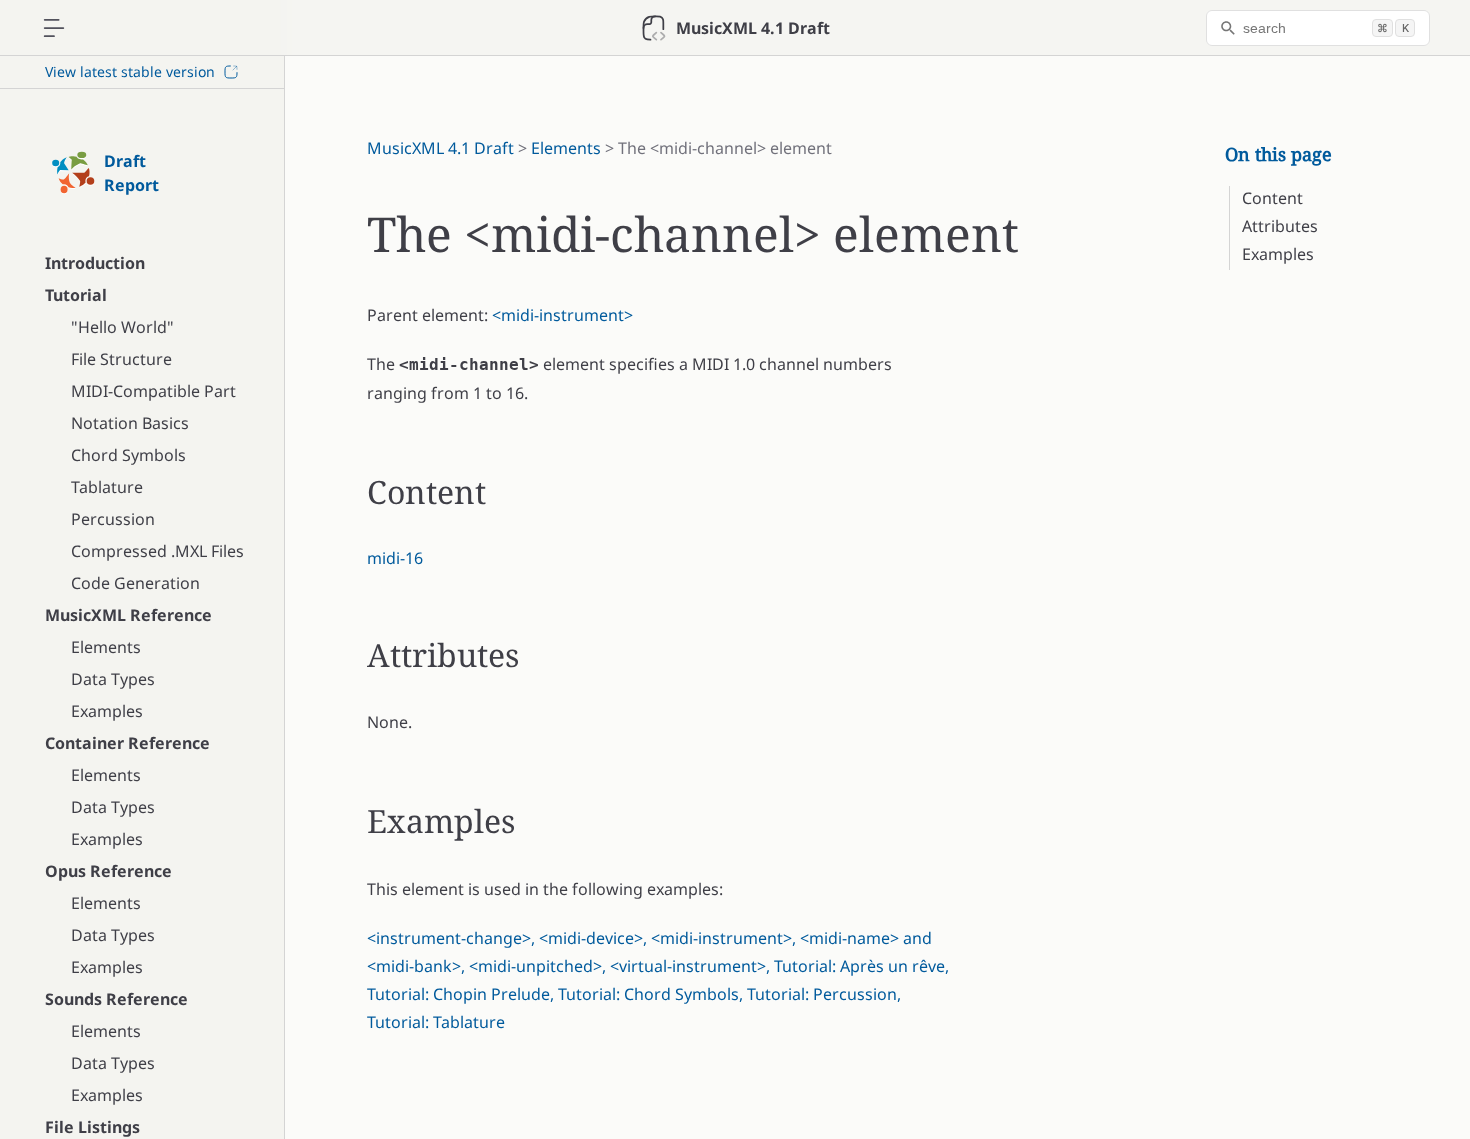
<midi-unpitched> (535, 966)
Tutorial (76, 295)
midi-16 (395, 558)
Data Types (113, 679)
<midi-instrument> (562, 315)
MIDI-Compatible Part (153, 391)
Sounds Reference (116, 999)
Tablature (107, 487)
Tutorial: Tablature (436, 1022)
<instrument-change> (449, 938)
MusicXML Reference (128, 615)
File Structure (121, 359)
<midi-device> (591, 938)
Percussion (113, 519)
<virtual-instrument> (688, 966)
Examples (107, 711)
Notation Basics (130, 423)
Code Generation (135, 583)
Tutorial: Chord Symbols (648, 994)
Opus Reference (108, 871)
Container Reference (127, 743)
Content (1272, 198)
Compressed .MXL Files (157, 551)
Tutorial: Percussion (822, 994)
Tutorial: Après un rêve (859, 966)
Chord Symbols (128, 455)
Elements (106, 647)
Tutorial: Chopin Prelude (458, 994)
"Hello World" (122, 327)
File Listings (92, 1127)
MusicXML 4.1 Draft (440, 148)
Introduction (95, 263)
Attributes (1280, 226)
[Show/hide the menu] (54, 28)
